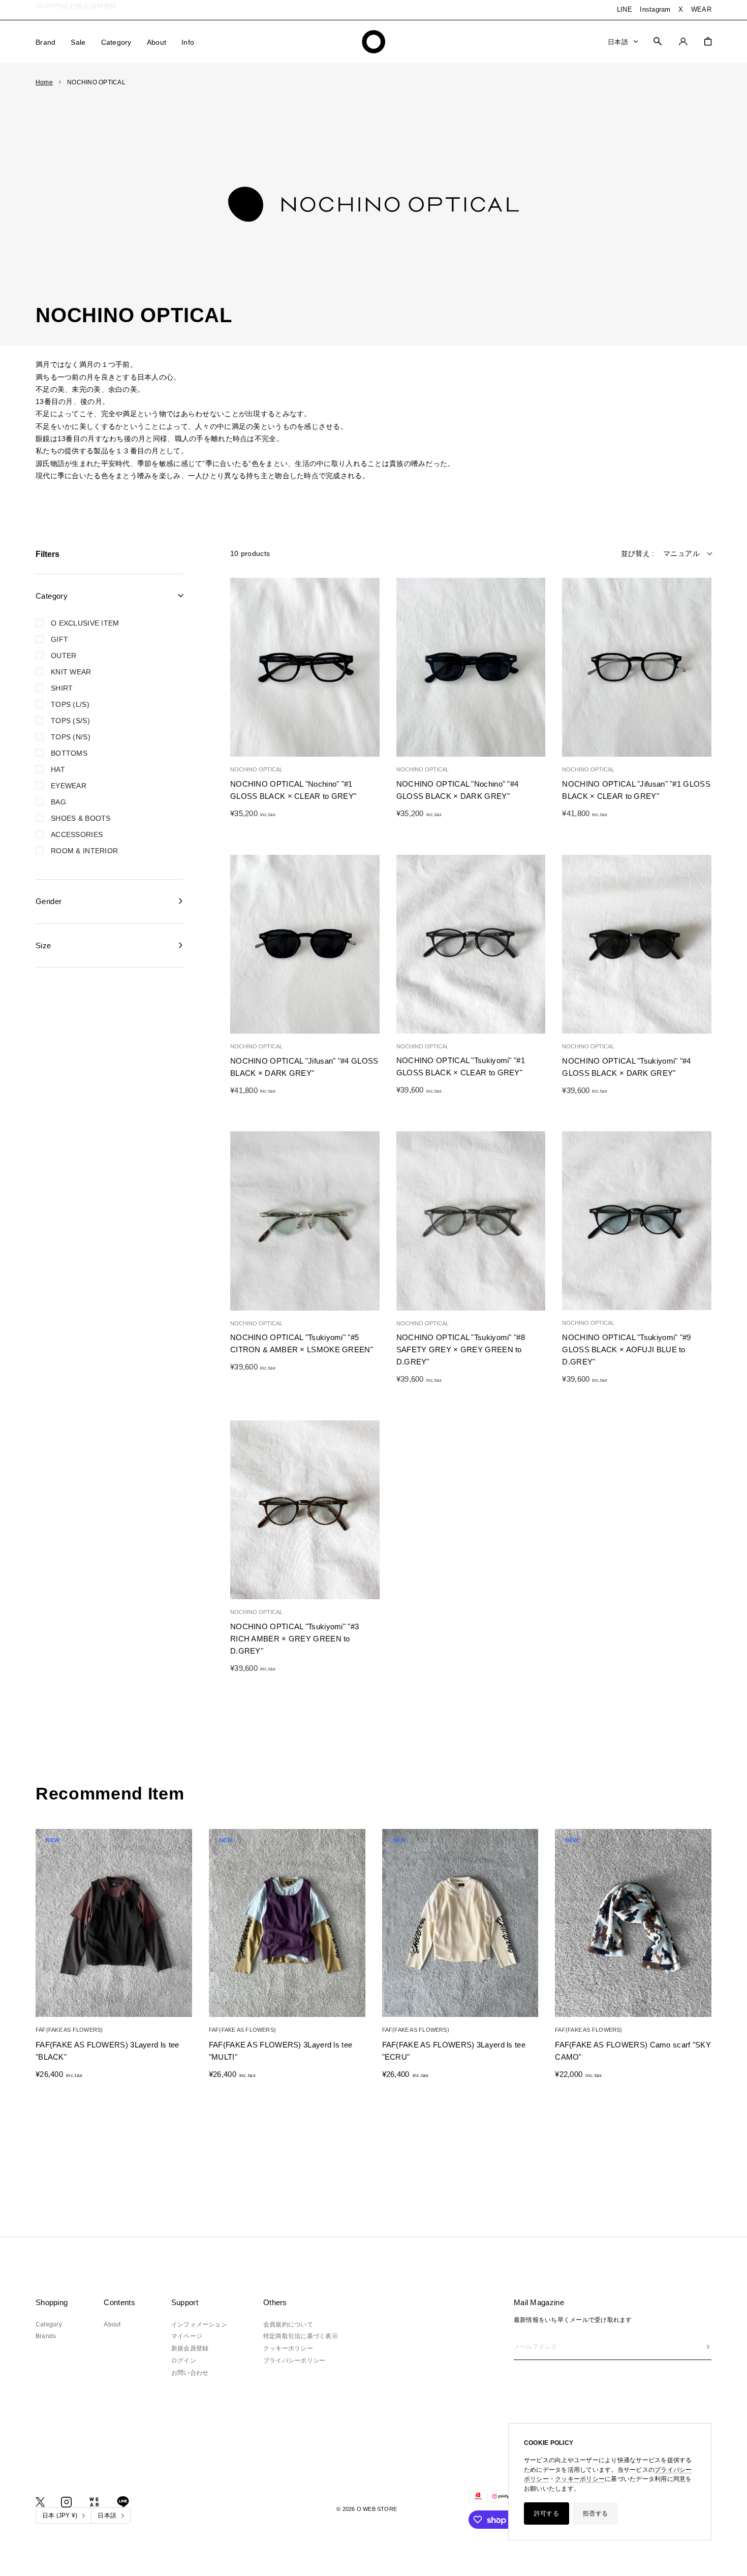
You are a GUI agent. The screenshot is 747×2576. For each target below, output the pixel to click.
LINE (625, 9)
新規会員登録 (190, 2348)
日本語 (618, 41)
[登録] (708, 2347)
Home (44, 82)
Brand (45, 42)
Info (188, 42)
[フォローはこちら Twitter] (40, 2502)
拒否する (595, 2513)
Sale (78, 42)
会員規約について (288, 2324)
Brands (46, 2336)
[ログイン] (683, 41)
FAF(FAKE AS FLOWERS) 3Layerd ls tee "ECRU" (454, 2051)
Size (43, 945)
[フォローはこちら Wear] (94, 2502)
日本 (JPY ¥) (60, 2516)
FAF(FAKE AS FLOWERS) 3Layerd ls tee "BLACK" (107, 2051)
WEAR (701, 9)
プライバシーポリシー (294, 2361)
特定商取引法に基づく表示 (301, 2336)
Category (116, 42)
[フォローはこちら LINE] (123, 2502)
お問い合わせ (190, 2373)
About (157, 42)
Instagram (655, 9)
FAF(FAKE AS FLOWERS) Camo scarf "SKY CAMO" (633, 2051)
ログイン (184, 2361)
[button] (243, 668)
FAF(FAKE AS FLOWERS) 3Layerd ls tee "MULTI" (281, 2051)
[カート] (708, 41)
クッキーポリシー (580, 2479)
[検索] (658, 41)
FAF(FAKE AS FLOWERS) (69, 2030)
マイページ (187, 2336)
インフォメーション (199, 2324)
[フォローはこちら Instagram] (66, 2502)
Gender (49, 901)
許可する (547, 2513)
